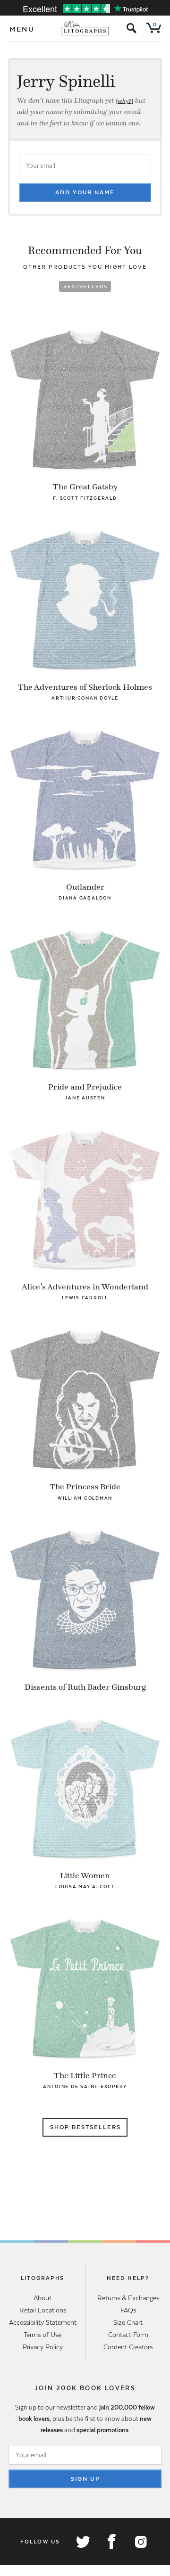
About (42, 2298)
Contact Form (128, 2335)
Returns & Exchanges (128, 2298)
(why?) (124, 101)
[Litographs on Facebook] (111, 2542)
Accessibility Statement (43, 2322)
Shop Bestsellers (85, 2127)
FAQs (128, 2310)
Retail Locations (43, 2310)
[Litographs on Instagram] (140, 2542)
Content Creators (128, 2347)
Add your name (85, 192)
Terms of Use (42, 2335)
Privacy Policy (43, 2347)
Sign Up (85, 2479)
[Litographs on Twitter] (83, 2542)
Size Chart (128, 2322)
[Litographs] (85, 28)
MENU (22, 29)
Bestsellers (86, 286)
